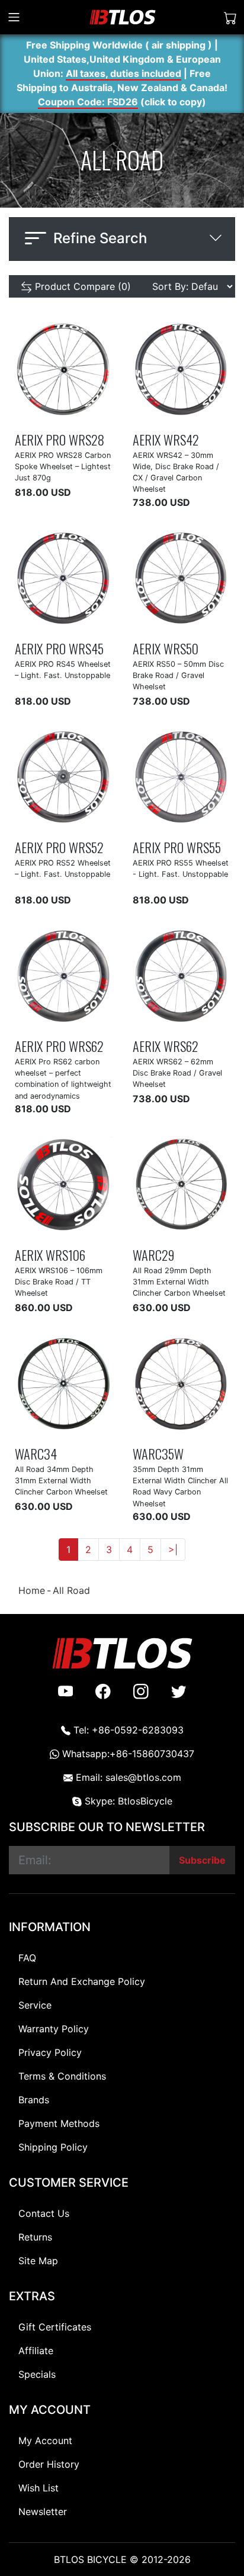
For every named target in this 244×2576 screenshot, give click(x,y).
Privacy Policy (50, 2052)
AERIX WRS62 (166, 1046)
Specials (37, 2374)
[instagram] (141, 1691)
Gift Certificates (55, 2327)
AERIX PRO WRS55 (177, 847)
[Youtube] (66, 1691)
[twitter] (179, 1691)
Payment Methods (59, 2123)
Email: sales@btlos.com (127, 1777)
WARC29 (153, 1255)
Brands (34, 2100)
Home (32, 1590)
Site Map (38, 2261)
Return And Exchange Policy (82, 1981)
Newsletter (43, 2512)
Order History (49, 2464)
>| (173, 1550)
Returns (35, 2237)
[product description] (98, 413)
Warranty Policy (54, 2029)
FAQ (27, 1958)
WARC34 (36, 1453)
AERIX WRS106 (50, 1255)
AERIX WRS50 (166, 648)
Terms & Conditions (62, 2076)
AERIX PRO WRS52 (59, 847)
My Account (45, 2441)
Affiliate (36, 2351)
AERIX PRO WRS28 (60, 439)
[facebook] (103, 1691)
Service (35, 2005)
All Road (71, 1590)
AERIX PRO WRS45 (59, 648)
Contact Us (44, 2213)
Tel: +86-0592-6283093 (127, 1730)
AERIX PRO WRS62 (59, 1046)
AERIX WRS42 (166, 439)
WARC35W (158, 1453)
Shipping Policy (53, 2147)
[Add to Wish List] (54, 413)
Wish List (38, 2488)
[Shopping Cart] (230, 17)
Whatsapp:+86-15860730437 (127, 1754)
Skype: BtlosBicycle (127, 1801)
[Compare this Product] (76, 413)
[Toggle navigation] (14, 17)
